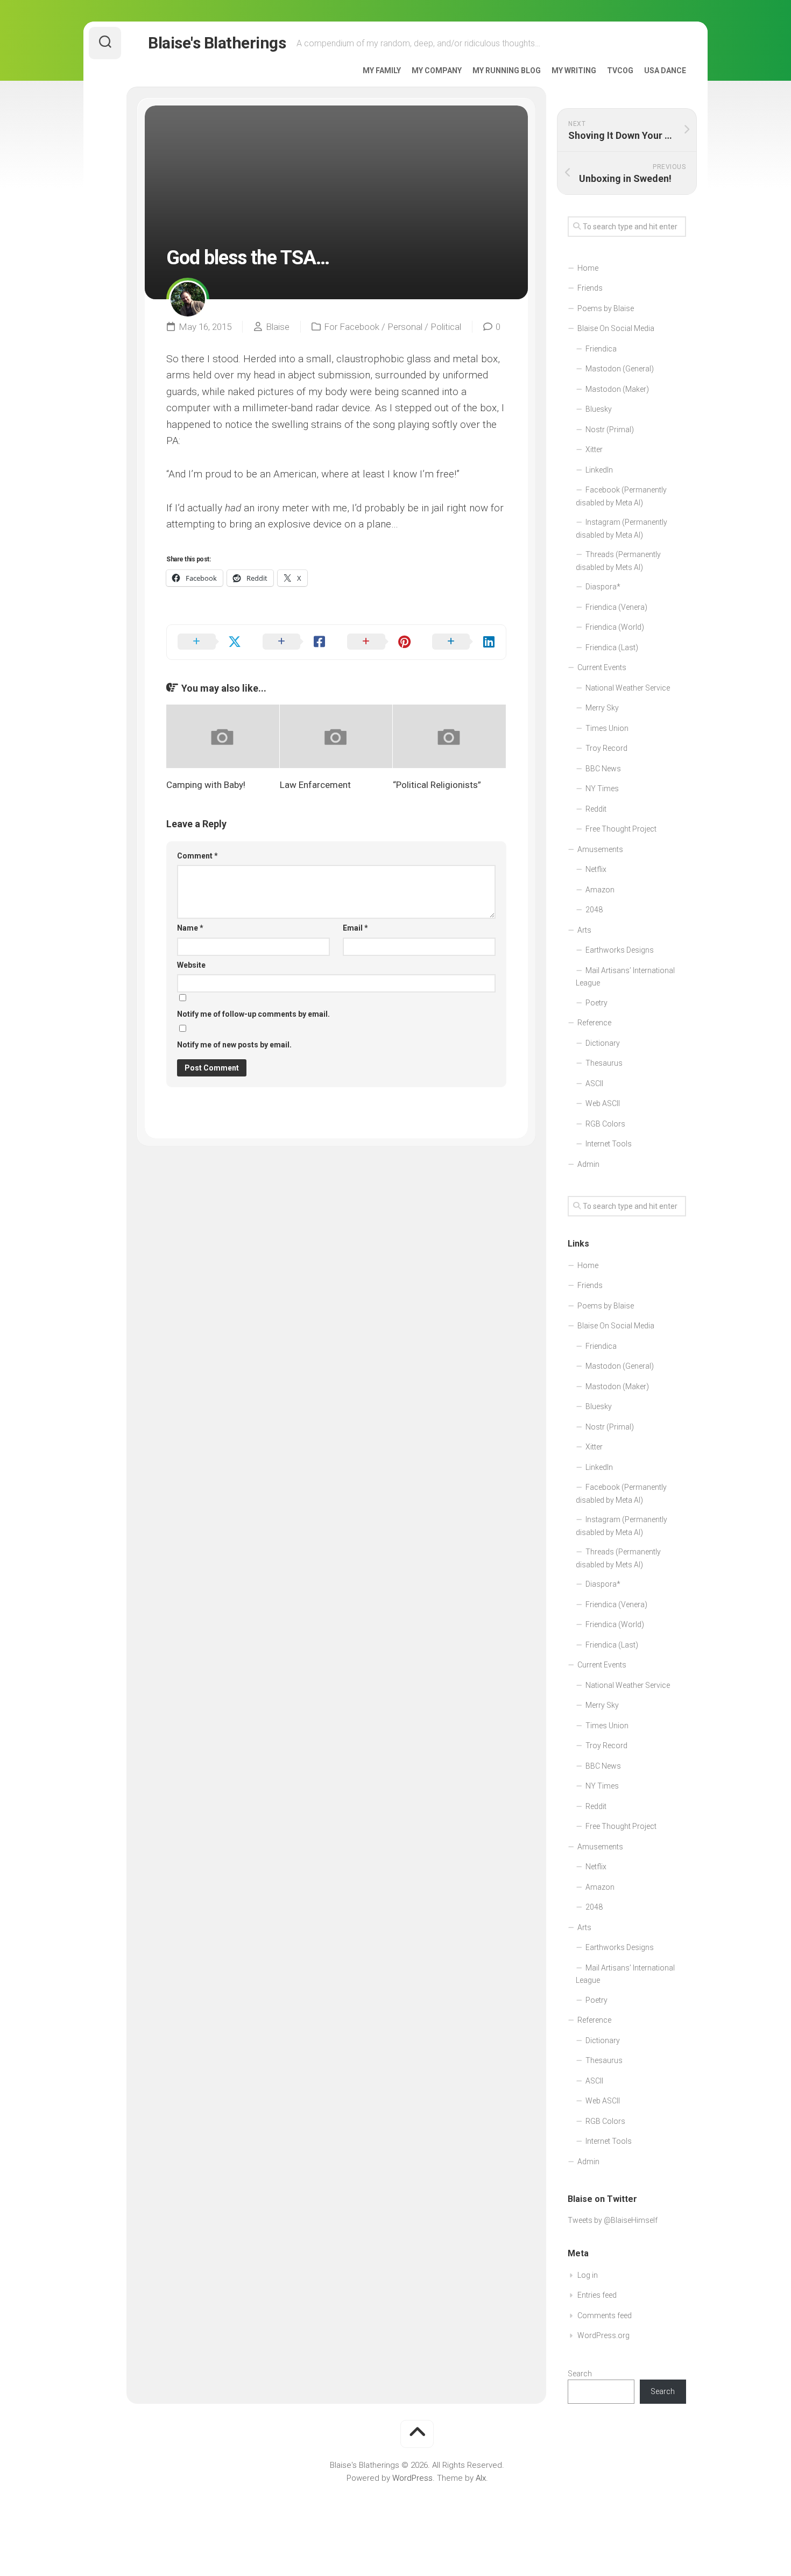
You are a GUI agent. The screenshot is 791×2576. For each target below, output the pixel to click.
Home (588, 268)
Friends (590, 288)
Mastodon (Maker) (617, 389)
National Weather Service (628, 688)
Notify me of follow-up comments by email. (253, 1014)
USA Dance (665, 71)
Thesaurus (604, 1063)
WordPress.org (603, 2335)
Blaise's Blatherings (217, 43)
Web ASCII (603, 1103)
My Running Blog (507, 71)
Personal (405, 327)
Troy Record (606, 748)
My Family (382, 71)
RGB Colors (605, 1124)
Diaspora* (603, 587)
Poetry (596, 1003)
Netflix (596, 869)
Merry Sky (602, 708)
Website (191, 965)
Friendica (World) (615, 627)
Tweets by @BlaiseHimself (613, 2220)
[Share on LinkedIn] (464, 642)
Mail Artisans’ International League (625, 977)
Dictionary (603, 1043)
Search (580, 2374)
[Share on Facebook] (294, 642)
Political (446, 327)
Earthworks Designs (620, 950)
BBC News (603, 769)
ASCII (594, 1083)
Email (355, 928)
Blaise (278, 327)
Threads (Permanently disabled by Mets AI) (618, 561)
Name (190, 928)
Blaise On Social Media (616, 328)
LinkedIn (599, 470)
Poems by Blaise (606, 308)
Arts (584, 930)
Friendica (601, 349)
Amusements (600, 849)
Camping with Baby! (206, 785)
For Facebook (352, 327)
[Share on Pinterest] (379, 642)
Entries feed (597, 2295)
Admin (588, 1164)
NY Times (602, 789)
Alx (481, 2478)
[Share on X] (209, 642)
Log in (588, 2275)
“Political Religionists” (437, 785)
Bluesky (599, 409)
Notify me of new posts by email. (234, 1045)
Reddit (596, 809)
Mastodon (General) (620, 369)
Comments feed (605, 2315)
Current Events (602, 667)
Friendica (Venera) (616, 607)
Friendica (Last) (612, 647)
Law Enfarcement (315, 785)
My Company (437, 71)
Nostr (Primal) (610, 430)
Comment (197, 856)
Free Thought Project (621, 829)
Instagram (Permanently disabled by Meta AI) (621, 529)
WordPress (412, 2478)
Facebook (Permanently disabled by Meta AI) (621, 496)
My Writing (574, 71)
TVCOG (620, 71)
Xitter (594, 449)
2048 (594, 910)
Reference (594, 1023)
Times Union (607, 728)
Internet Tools (609, 1144)
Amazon (600, 890)
